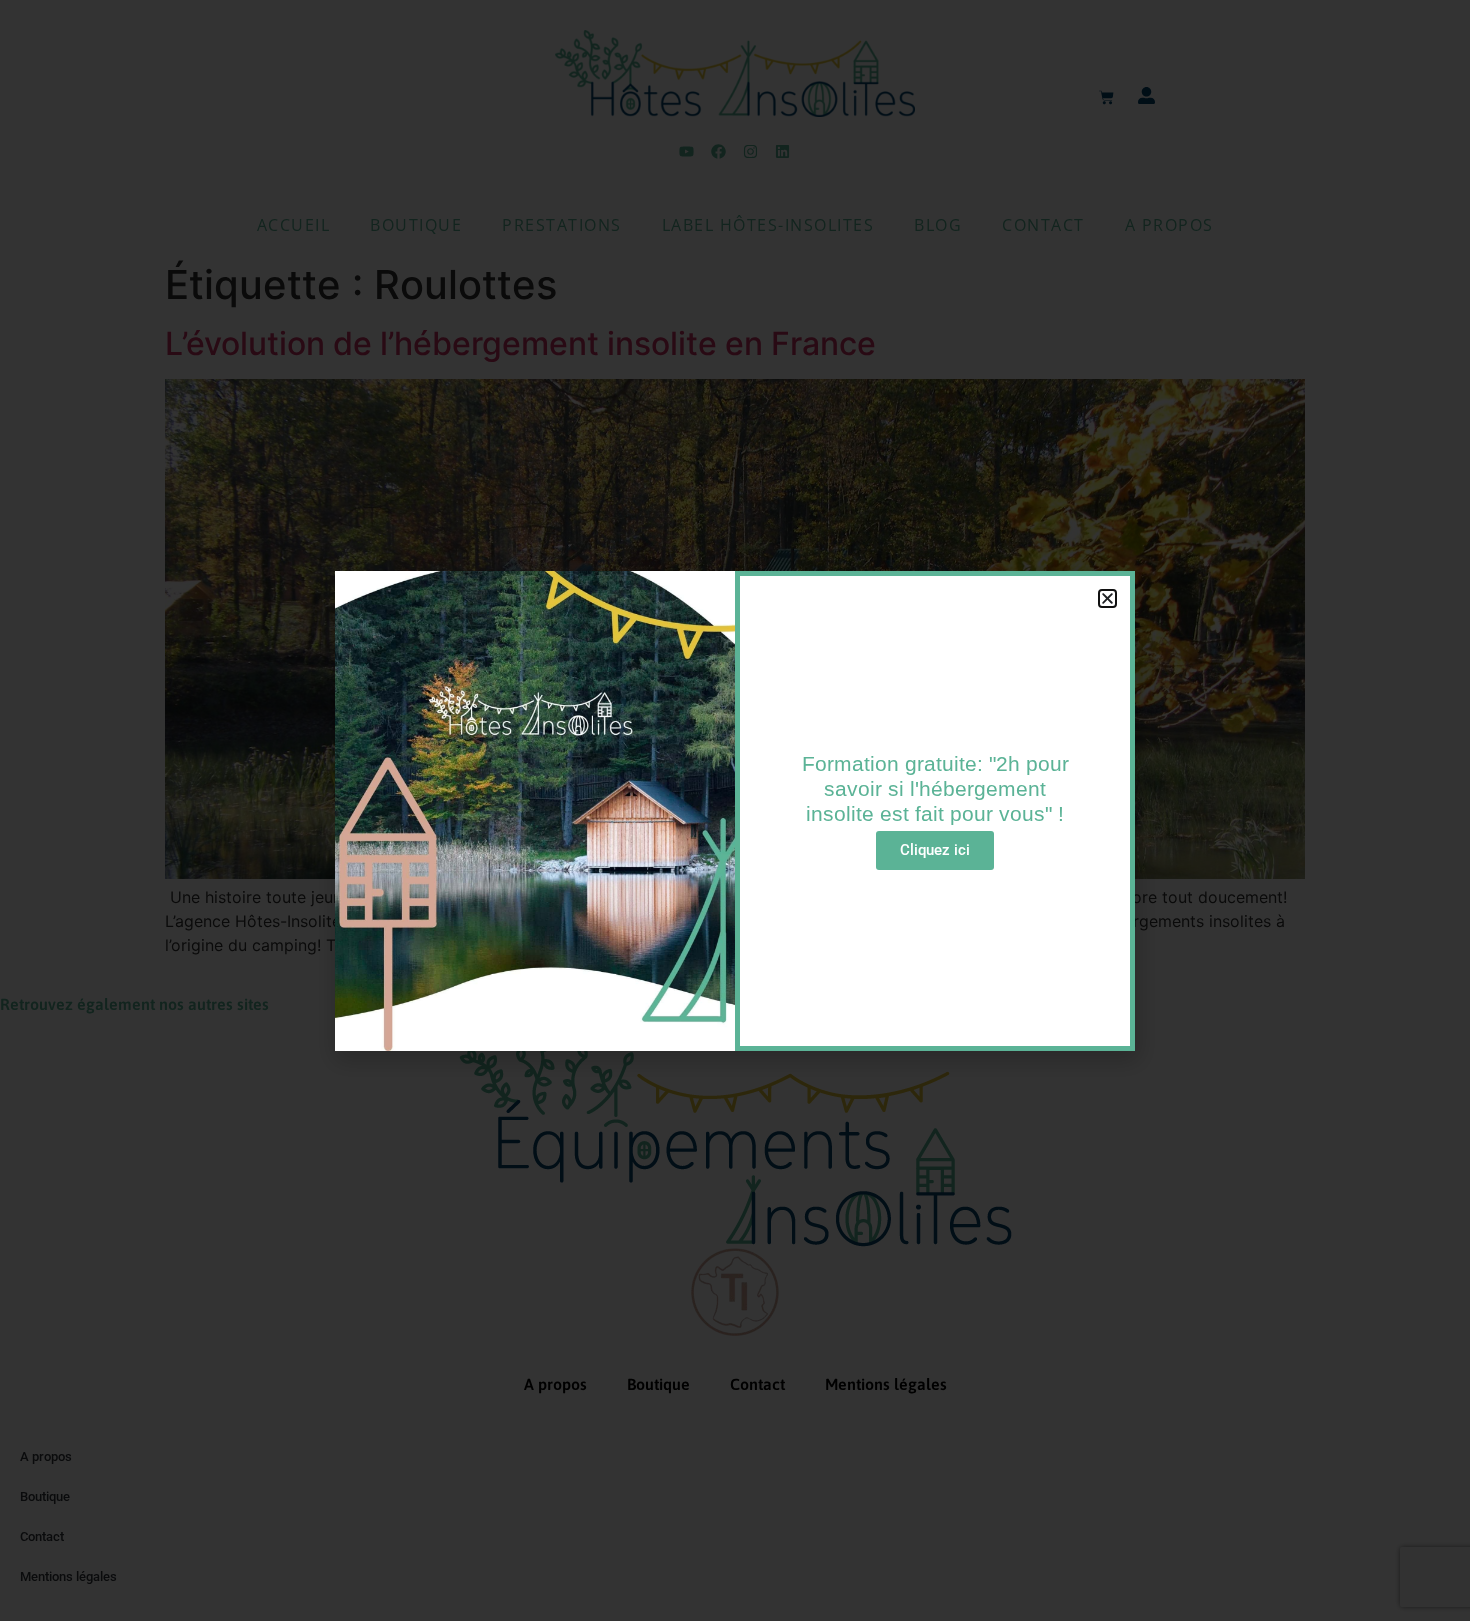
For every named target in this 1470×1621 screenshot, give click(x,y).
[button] (1107, 598)
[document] (735, 810)
